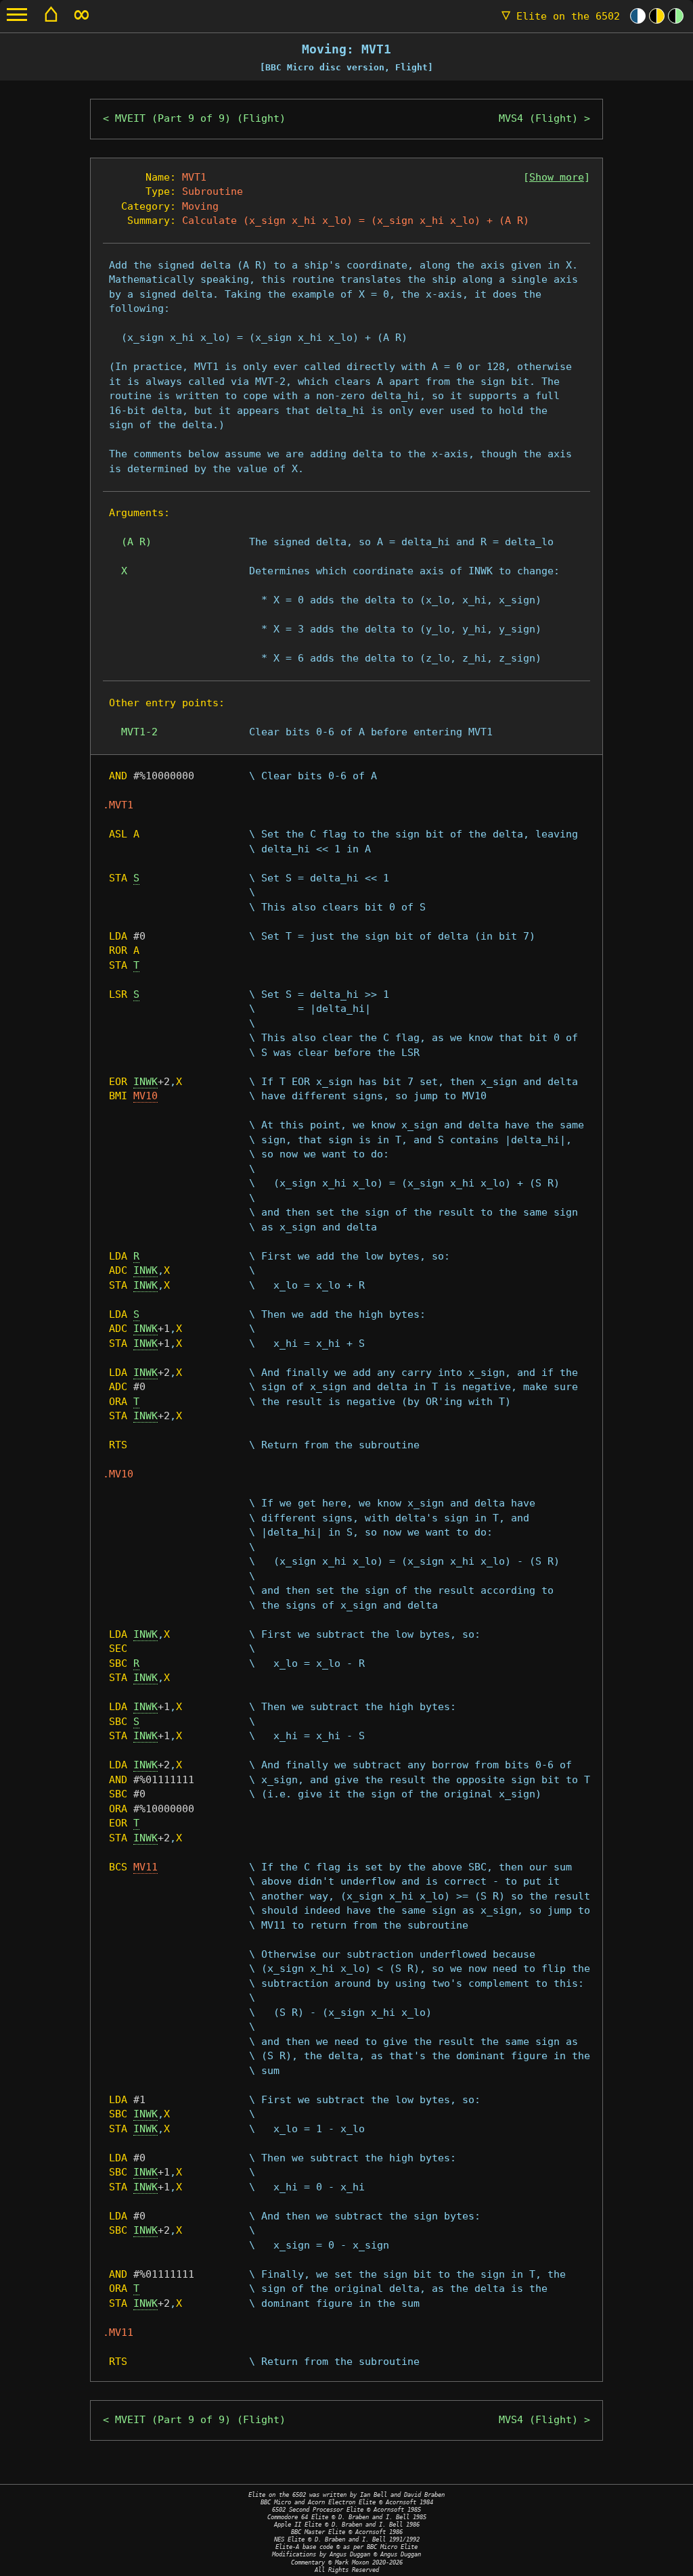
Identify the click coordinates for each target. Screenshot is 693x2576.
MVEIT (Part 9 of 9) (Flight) (200, 118)
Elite (561, 16)
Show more (557, 177)
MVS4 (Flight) (538, 118)
